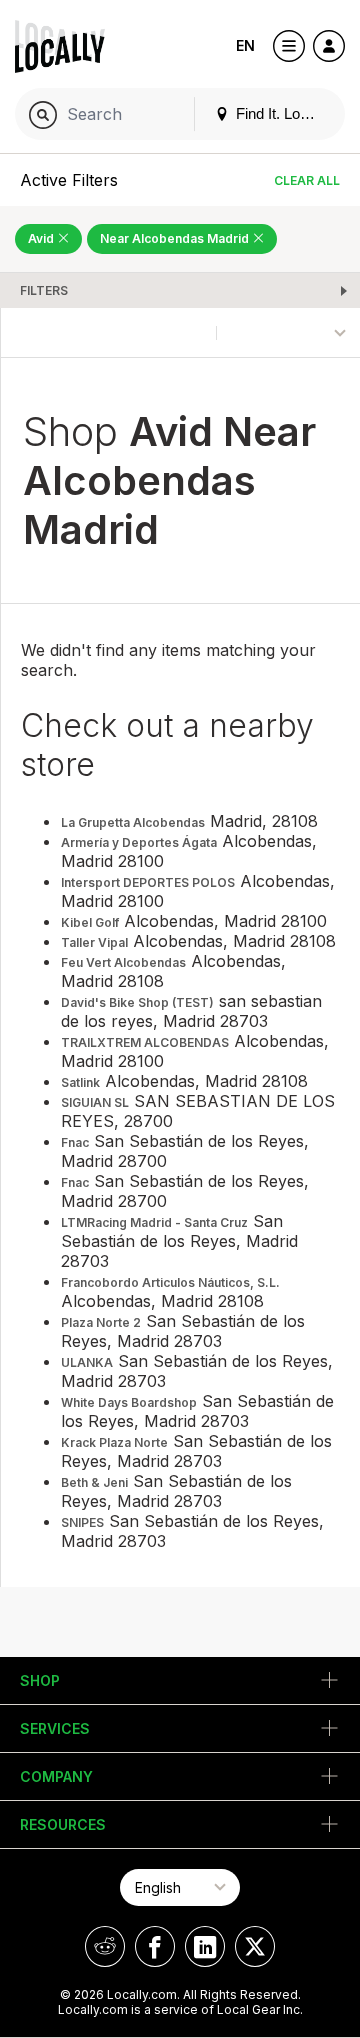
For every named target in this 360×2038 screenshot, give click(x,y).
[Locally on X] (255, 1946)
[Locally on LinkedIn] (205, 1946)
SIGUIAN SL (95, 1102)
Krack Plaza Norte (114, 1442)
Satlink (80, 1082)
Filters (44, 290)
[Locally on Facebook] (155, 1946)
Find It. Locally (281, 113)
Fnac (75, 1142)
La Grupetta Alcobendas (133, 822)
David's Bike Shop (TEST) (137, 1002)
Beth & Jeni (94, 1482)
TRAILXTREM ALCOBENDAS (145, 1042)
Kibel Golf (90, 922)
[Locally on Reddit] (105, 1946)
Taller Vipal (94, 942)
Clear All (307, 180)
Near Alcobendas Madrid (176, 238)
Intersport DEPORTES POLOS (148, 882)
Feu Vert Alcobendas (123, 962)
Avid (42, 238)
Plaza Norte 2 (101, 1322)
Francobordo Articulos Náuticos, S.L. (170, 1282)
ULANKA (87, 1362)
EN (245, 45)
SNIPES (82, 1522)
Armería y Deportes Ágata (139, 842)
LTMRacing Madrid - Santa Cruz (154, 1222)
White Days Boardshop (129, 1402)
